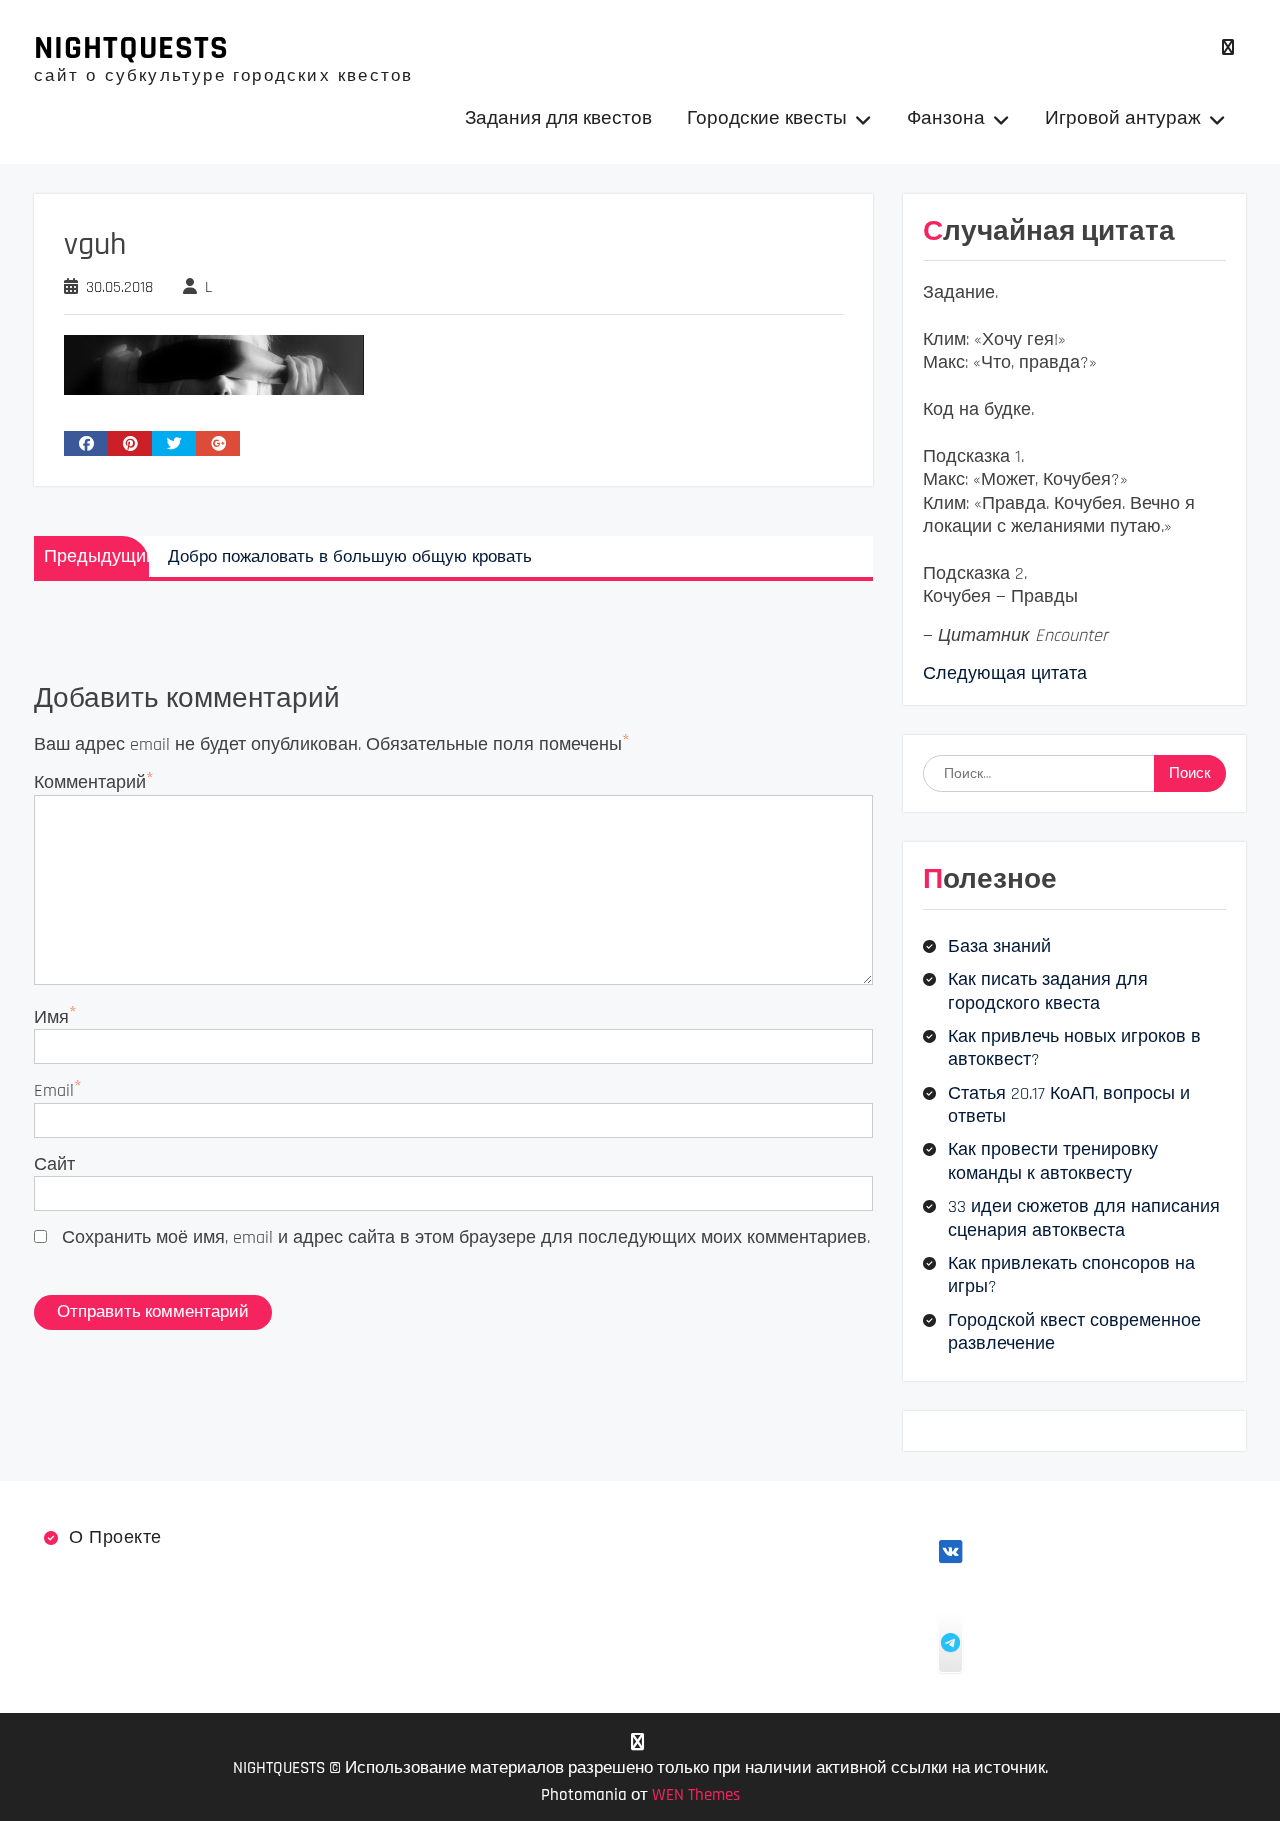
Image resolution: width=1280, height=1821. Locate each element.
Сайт (54, 1164)
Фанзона (946, 118)
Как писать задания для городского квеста (1048, 991)
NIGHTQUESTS (131, 48)
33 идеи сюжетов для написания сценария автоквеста (1084, 1218)
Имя (51, 1017)
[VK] (1228, 47)
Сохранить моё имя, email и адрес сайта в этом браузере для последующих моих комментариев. (466, 1237)
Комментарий (90, 782)
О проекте (115, 1537)
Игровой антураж (1123, 118)
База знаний (999, 946)
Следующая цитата (1005, 673)
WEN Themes (696, 1795)
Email (54, 1090)
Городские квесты (767, 118)
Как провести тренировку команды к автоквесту (1053, 1161)
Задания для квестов (558, 118)
